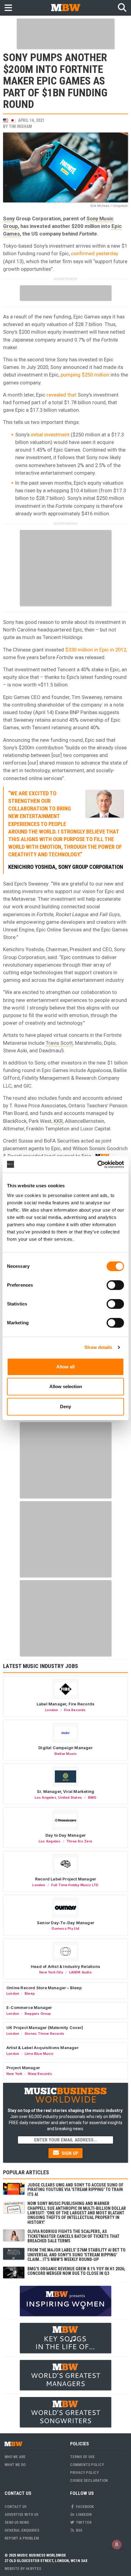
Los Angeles (46, 1797)
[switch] (115, 1285)
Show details (98, 1347)
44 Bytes (33, 2569)
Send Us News (17, 2522)
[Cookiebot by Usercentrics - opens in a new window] (97, 1164)
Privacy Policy (84, 2473)
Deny (65, 1407)
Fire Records (75, 1710)
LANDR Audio (80, 1972)
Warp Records (40, 2074)
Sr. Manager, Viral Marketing (65, 1791)
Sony (9, 218)
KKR (58, 1121)
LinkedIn (83, 2514)
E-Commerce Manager (29, 2007)
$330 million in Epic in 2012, (96, 650)
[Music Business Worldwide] (65, 7)
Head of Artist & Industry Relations (65, 1966)
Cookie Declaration (89, 2480)
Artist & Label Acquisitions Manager (42, 2048)
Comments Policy (87, 2465)
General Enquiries (22, 2530)
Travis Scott (59, 1043)
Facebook (84, 2507)
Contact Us (16, 2507)
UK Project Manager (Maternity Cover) (45, 2027)
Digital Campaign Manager (65, 1748)
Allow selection (66, 1386)
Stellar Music (66, 1754)
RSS (79, 2530)
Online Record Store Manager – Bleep (44, 1988)
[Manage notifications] (117, 2544)
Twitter (83, 2522)
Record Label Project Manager (65, 1879)
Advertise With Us (21, 2514)
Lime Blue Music (39, 2054)
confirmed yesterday (95, 253)
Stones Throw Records (44, 2034)
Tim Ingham (20, 126)
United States (70, 1797)
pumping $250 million (85, 375)
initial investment (50, 435)
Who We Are (15, 2457)
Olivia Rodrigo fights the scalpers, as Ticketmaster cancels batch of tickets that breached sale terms (73, 2236)
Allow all (65, 1367)
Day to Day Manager (66, 1835)
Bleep (30, 1993)
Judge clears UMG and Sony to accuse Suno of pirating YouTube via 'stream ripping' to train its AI (75, 2190)
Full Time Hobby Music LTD (75, 1885)
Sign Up (69, 2153)
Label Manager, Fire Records (65, 1704)
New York (14, 2074)
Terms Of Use (82, 2457)
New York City (51, 1972)
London (51, 1710)
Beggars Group (38, 2014)
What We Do (15, 2465)
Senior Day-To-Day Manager (65, 1923)
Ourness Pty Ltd (65, 1928)
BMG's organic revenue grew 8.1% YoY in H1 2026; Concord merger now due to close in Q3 (76, 2271)
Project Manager (23, 2068)
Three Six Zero (79, 1841)
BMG (92, 1797)
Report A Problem (22, 2538)
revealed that (62, 395)
